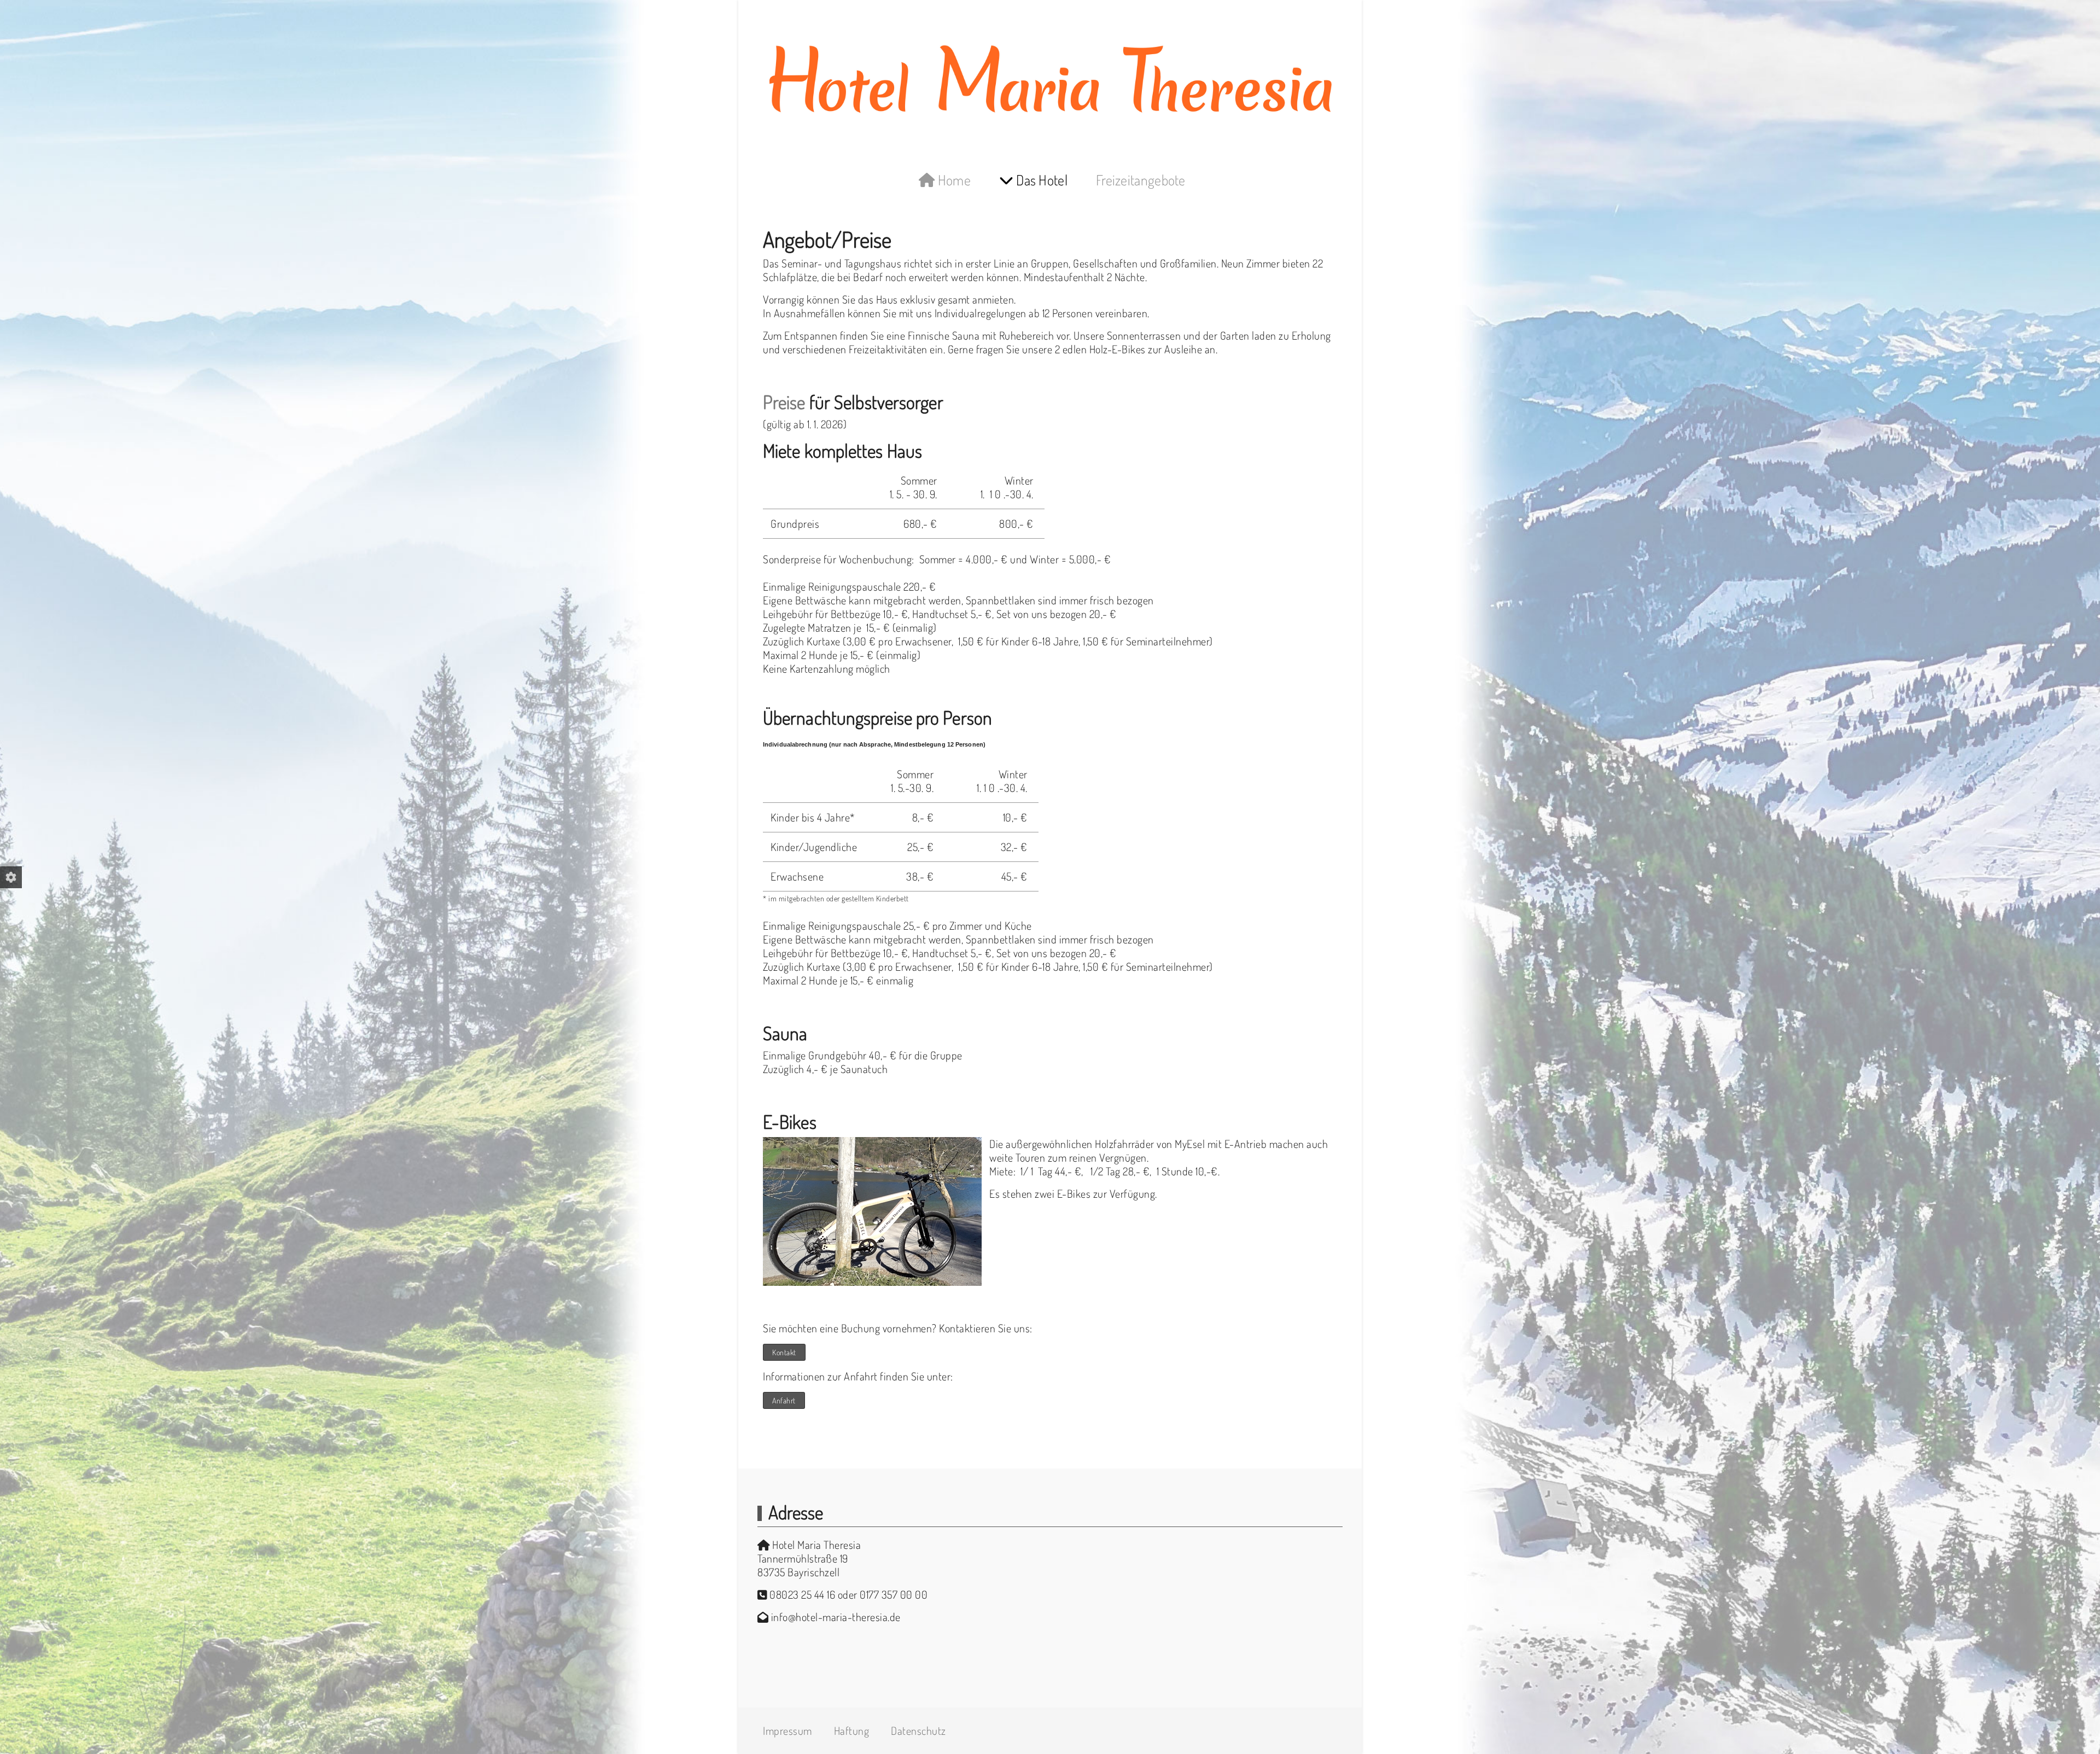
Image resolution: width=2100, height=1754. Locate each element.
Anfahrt (784, 1400)
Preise (784, 402)
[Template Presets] (11, 877)
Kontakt (784, 1352)
